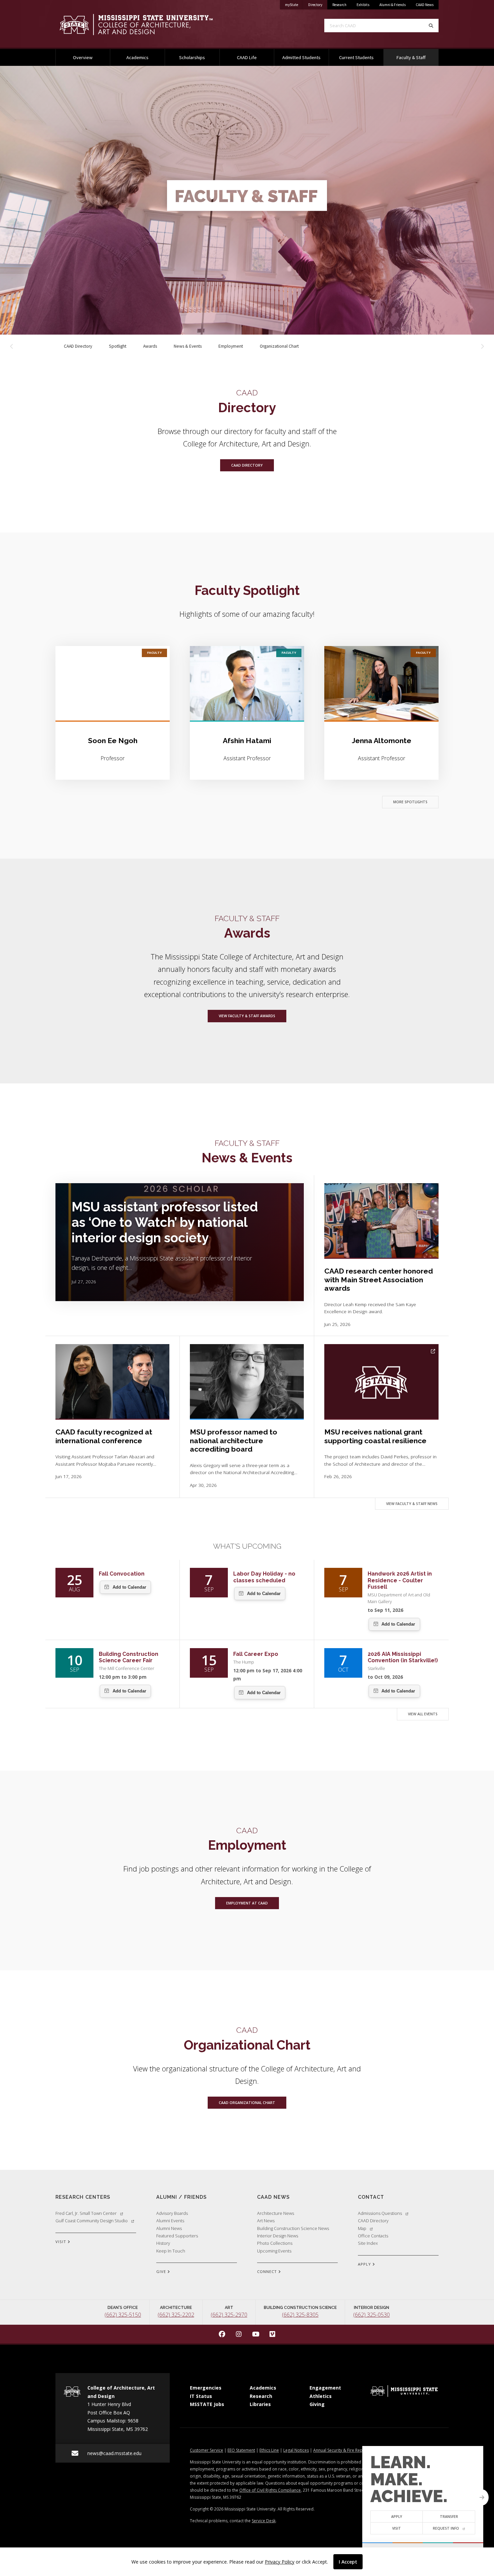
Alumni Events (170, 2221)
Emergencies (206, 2388)
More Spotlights (410, 802)
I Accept (348, 2562)
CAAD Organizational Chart (247, 2103)
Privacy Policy (280, 2562)
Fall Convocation (122, 1574)
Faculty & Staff (417, 57)
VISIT (61, 2242)
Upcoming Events (274, 2251)
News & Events (188, 346)
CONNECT (268, 2271)
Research (339, 5)
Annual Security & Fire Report (341, 2450)
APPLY (365, 2264)
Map (362, 2228)
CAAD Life (247, 57)
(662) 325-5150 (123, 2315)
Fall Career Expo (256, 1654)
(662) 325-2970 (229, 2315)
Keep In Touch (171, 2251)
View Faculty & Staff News (412, 1504)
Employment (231, 346)
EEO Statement (241, 2450)
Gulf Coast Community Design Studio (92, 2221)
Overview (83, 57)
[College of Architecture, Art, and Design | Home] (146, 25)
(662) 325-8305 (300, 2315)
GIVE (162, 2271)
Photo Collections (275, 2243)
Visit (397, 2528)
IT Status (201, 2396)
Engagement (325, 2388)
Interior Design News (278, 2236)
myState (294, 5)
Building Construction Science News (293, 2228)
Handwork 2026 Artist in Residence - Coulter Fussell (400, 1580)
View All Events (423, 1714)
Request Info (446, 2528)
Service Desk (264, 2521)
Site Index (368, 2243)
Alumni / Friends (181, 2197)
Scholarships (192, 57)
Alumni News (169, 2228)
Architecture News (276, 2213)
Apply (397, 2517)
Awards (150, 346)
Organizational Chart (279, 346)
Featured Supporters (177, 2236)
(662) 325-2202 (176, 2315)
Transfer (449, 2517)
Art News (266, 2221)
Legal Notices (296, 2450)
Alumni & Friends (393, 5)
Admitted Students (301, 57)
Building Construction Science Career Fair (129, 1657)
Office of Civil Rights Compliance (270, 2490)
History (163, 2243)
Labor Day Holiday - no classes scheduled (264, 1577)
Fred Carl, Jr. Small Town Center (86, 2213)
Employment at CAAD (247, 1903)
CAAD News (425, 5)
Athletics (321, 2396)
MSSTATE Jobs (207, 2404)
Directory (318, 5)
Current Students (356, 57)
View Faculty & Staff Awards (247, 1016)
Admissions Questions (380, 2213)
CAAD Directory (82, 346)
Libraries (260, 2404)
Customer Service (207, 2450)
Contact (371, 2197)
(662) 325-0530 (372, 2315)
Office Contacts (373, 2236)
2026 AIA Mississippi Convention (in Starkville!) (403, 1657)
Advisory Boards (172, 2213)
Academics (137, 57)
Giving (317, 2404)
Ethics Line (269, 2450)
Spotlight (118, 346)
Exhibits (363, 5)
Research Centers (83, 2197)
